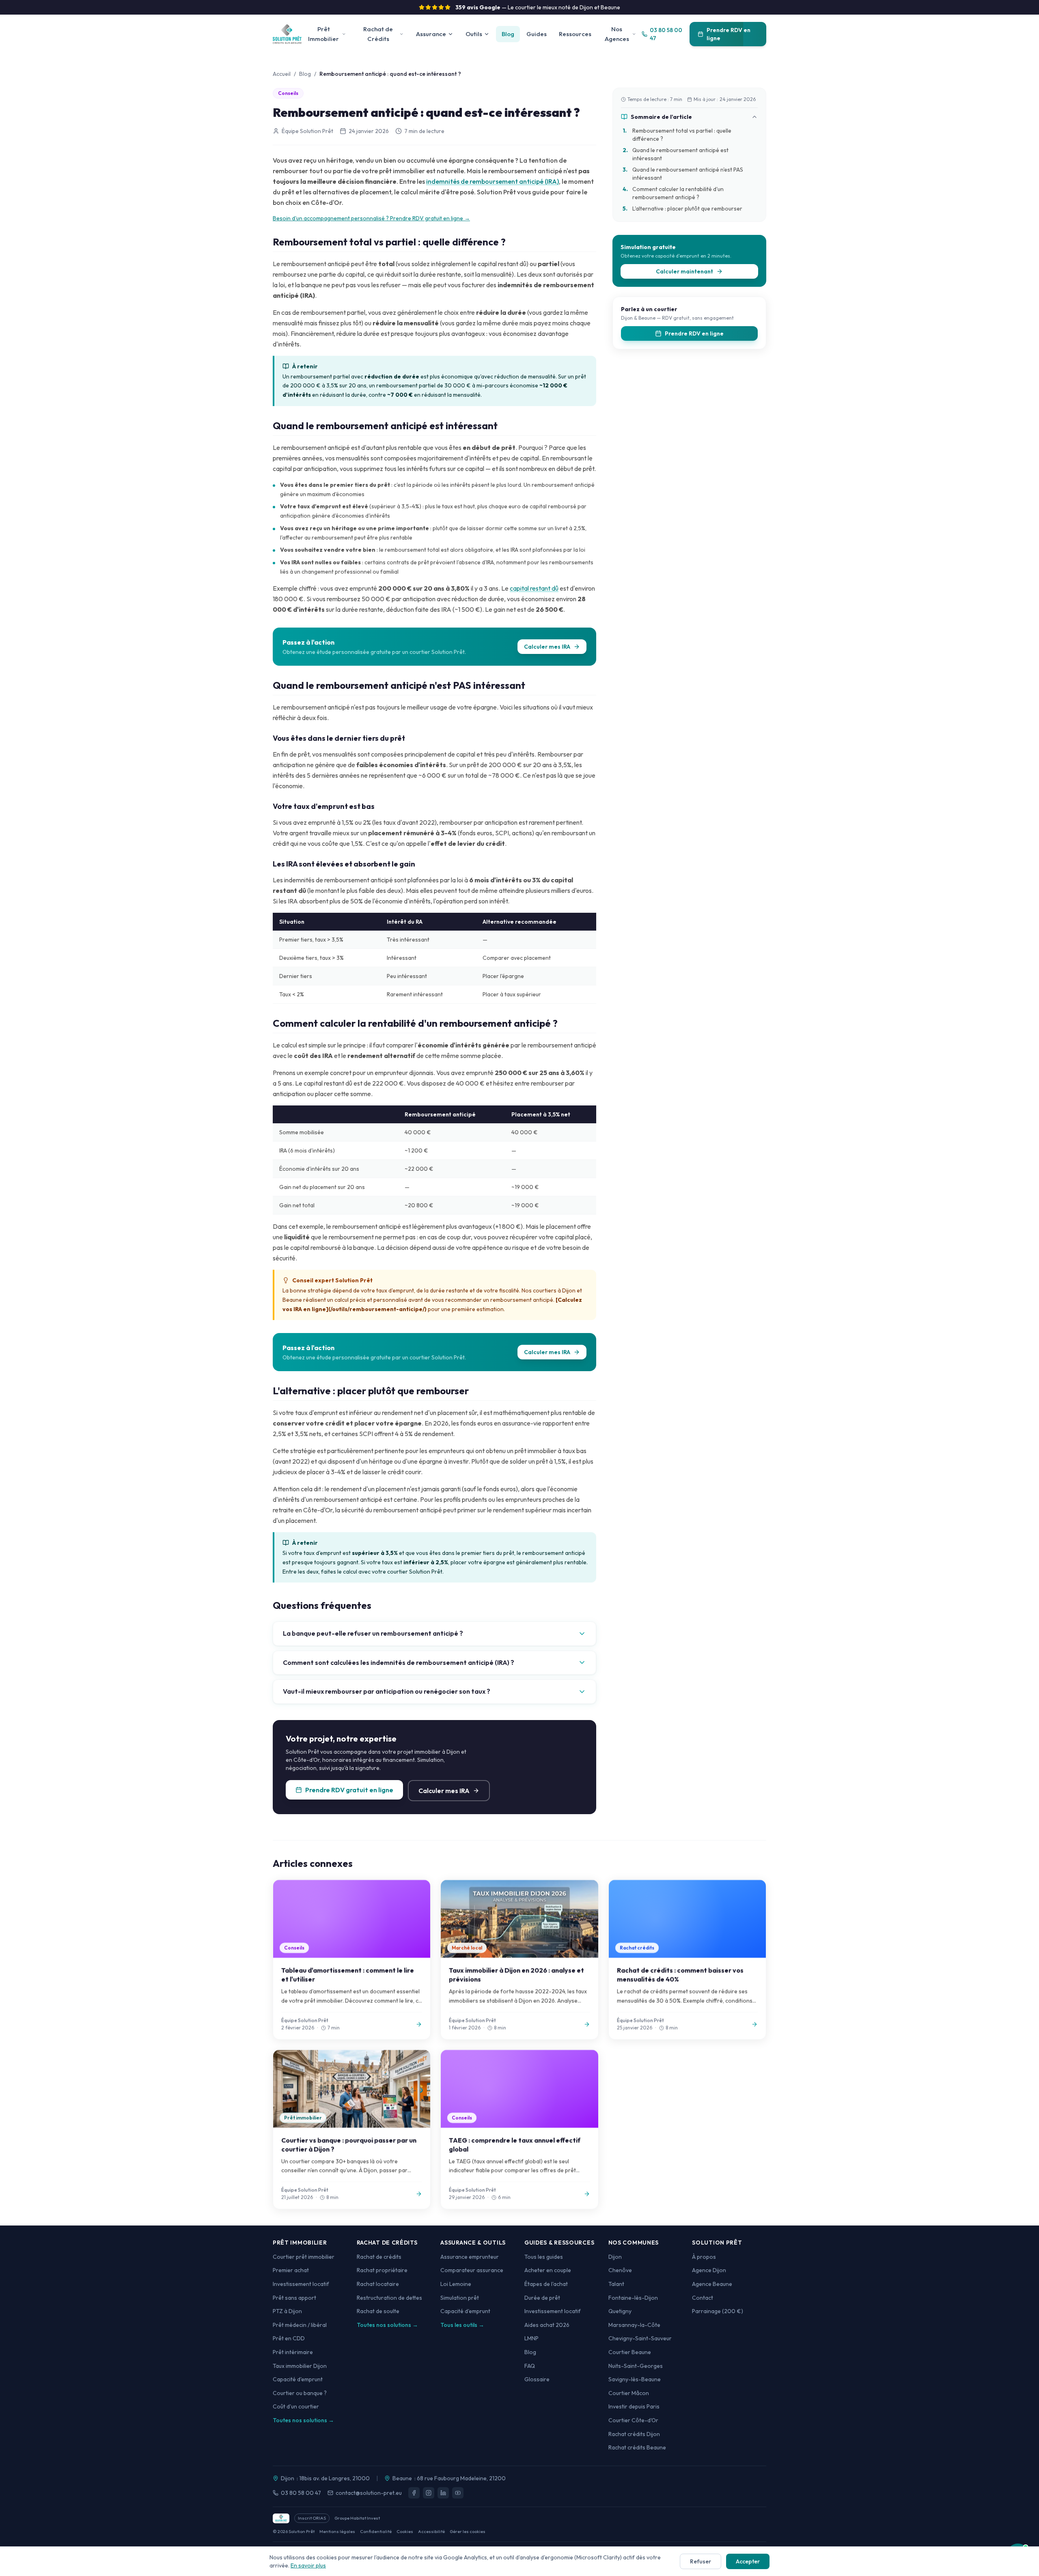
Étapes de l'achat (546, 2284)
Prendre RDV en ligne (729, 34)
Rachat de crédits (379, 2257)
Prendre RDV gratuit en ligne (349, 1790)
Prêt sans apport (294, 2298)
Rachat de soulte (378, 2311)
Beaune (402, 2478)
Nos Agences (617, 34)
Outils (474, 34)
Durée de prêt (542, 2298)
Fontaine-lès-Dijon (633, 2298)
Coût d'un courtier (296, 2406)
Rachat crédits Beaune (637, 2447)
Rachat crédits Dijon (634, 2434)
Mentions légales (337, 2531)
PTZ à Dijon (287, 2311)
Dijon (615, 2257)
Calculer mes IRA (547, 647)
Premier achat (291, 2270)
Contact (703, 2298)
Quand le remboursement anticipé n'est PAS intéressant (683, 174)
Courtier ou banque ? (300, 2393)
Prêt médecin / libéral (300, 2325)
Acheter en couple (548, 2270)
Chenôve (620, 2270)
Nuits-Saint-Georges (636, 2366)
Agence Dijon (709, 2270)
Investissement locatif (301, 2284)
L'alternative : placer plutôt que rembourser (682, 209)
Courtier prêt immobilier (304, 2257)
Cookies (405, 2531)
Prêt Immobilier (323, 34)
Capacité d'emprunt (298, 2379)
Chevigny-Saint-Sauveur (640, 2338)
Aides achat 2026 (547, 2325)
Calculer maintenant (684, 271)
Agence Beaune (712, 2284)
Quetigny (620, 2311)
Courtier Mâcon (629, 2393)
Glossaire (537, 2379)
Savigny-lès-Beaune (635, 2379)
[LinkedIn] (443, 2493)
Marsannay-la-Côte (634, 2325)
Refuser (701, 2561)
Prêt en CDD (289, 2338)
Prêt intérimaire (293, 2352)
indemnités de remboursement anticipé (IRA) (493, 181)
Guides (537, 34)
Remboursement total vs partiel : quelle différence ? (677, 135)
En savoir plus (308, 2565)
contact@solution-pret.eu (369, 2493)
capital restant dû (534, 588)
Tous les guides (544, 2257)
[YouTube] (458, 2493)
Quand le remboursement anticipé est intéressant (676, 154)
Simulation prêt (460, 2298)
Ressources (575, 34)
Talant (616, 2284)
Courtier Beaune (630, 2352)
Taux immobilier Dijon (300, 2366)
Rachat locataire (378, 2284)
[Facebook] (414, 2493)
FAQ (530, 2366)
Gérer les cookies (468, 2531)
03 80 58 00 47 (301, 2493)
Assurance (431, 34)
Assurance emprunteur (470, 2257)
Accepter (748, 2561)
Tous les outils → (462, 2325)
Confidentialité (376, 2531)
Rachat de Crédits (378, 34)
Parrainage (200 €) (718, 2311)
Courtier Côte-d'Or (633, 2420)
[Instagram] (429, 2493)
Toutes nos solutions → (303, 2420)
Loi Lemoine (456, 2284)
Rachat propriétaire (382, 2270)
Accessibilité (431, 2531)
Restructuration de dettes (389, 2298)
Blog (508, 34)
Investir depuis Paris (634, 2406)
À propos (704, 2257)
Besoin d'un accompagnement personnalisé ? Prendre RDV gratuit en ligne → (371, 218)
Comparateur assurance (472, 2270)
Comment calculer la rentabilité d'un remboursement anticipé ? (673, 193)
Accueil (282, 74)
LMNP (531, 2338)
